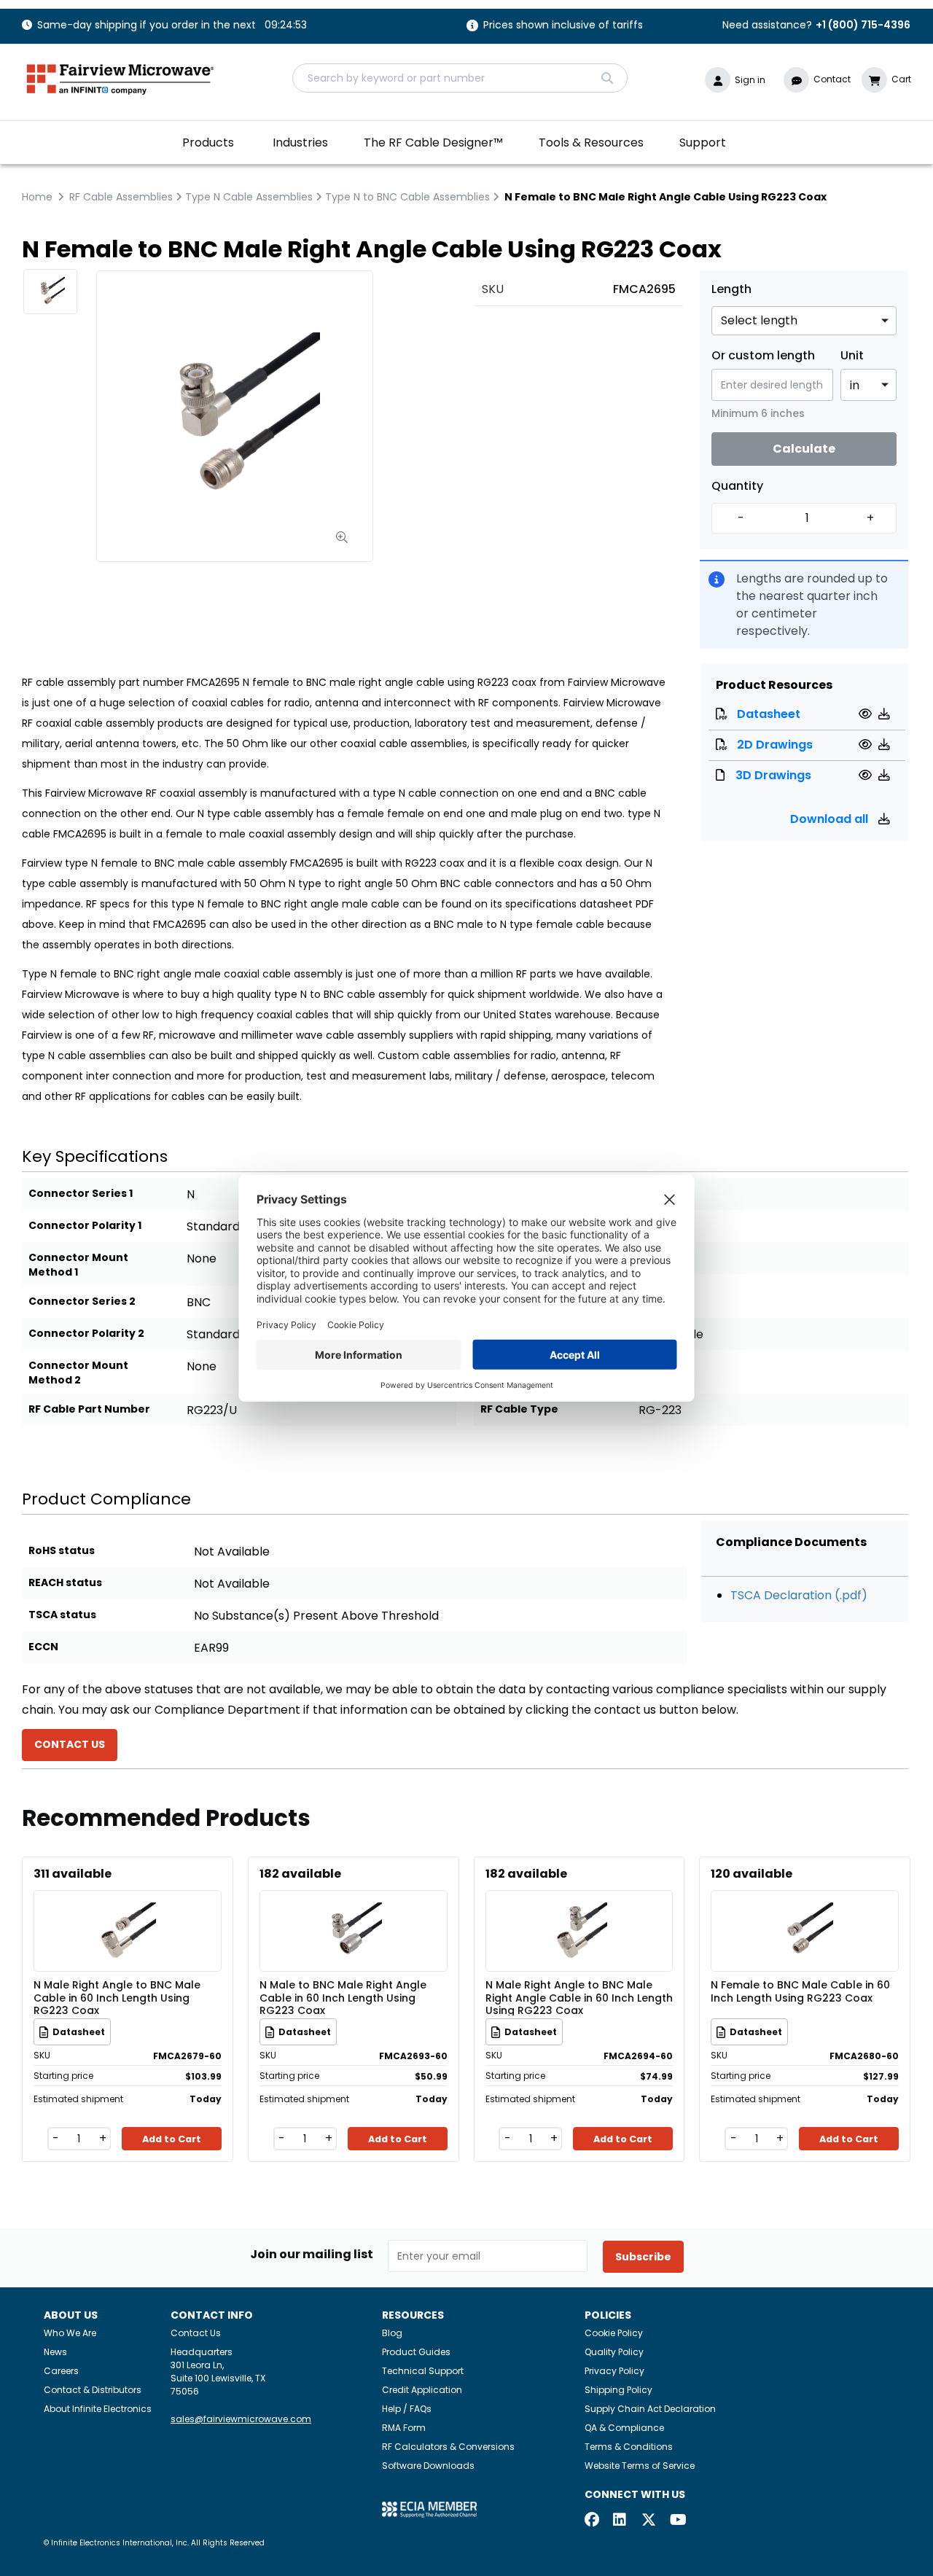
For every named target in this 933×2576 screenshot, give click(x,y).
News (55, 2352)
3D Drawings (773, 775)
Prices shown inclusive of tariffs (563, 26)
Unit (852, 356)
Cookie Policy (614, 2333)
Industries (300, 143)
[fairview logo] (120, 78)
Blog (392, 2333)
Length (731, 289)
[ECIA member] (429, 2509)
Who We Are (70, 2333)
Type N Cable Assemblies (249, 197)
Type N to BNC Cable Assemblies (407, 197)
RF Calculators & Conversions (448, 2447)
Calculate (804, 449)
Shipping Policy (618, 2390)
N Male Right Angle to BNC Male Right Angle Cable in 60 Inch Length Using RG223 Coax (579, 1997)
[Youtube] (677, 2521)
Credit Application (422, 2390)
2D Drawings (775, 745)
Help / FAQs (407, 2409)
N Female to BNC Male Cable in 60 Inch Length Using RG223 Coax (800, 1992)
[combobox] (460, 78)
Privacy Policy (614, 2371)
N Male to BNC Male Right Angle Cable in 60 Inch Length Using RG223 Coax (343, 1997)
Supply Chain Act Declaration (650, 2409)
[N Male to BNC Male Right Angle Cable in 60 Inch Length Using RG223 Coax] (354, 1909)
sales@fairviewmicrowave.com (241, 2419)
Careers (61, 2371)
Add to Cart (172, 2139)
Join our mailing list (312, 2255)
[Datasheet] (867, 714)
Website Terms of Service (640, 2466)
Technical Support (423, 2371)
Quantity (737, 486)
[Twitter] (649, 2521)
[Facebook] (592, 2521)
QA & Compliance (624, 2428)
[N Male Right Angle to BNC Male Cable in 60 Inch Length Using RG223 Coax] (128, 1909)
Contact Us (196, 2333)
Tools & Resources (591, 143)
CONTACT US (70, 1744)
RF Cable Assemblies (121, 197)
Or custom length (763, 356)
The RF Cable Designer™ (433, 143)
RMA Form (404, 2428)
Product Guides (416, 2352)
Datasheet (769, 714)
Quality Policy (614, 2352)
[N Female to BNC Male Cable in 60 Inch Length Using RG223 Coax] (805, 1909)
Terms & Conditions (629, 2447)
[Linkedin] (620, 2521)
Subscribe (643, 2257)
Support (703, 143)
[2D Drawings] (867, 745)
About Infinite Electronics (98, 2409)
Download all (831, 819)
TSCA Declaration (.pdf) (799, 1595)
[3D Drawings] (867, 775)
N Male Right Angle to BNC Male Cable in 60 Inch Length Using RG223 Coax (117, 1997)
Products (208, 143)
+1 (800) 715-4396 (863, 25)
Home (37, 197)
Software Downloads (428, 2466)
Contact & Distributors (93, 2390)
